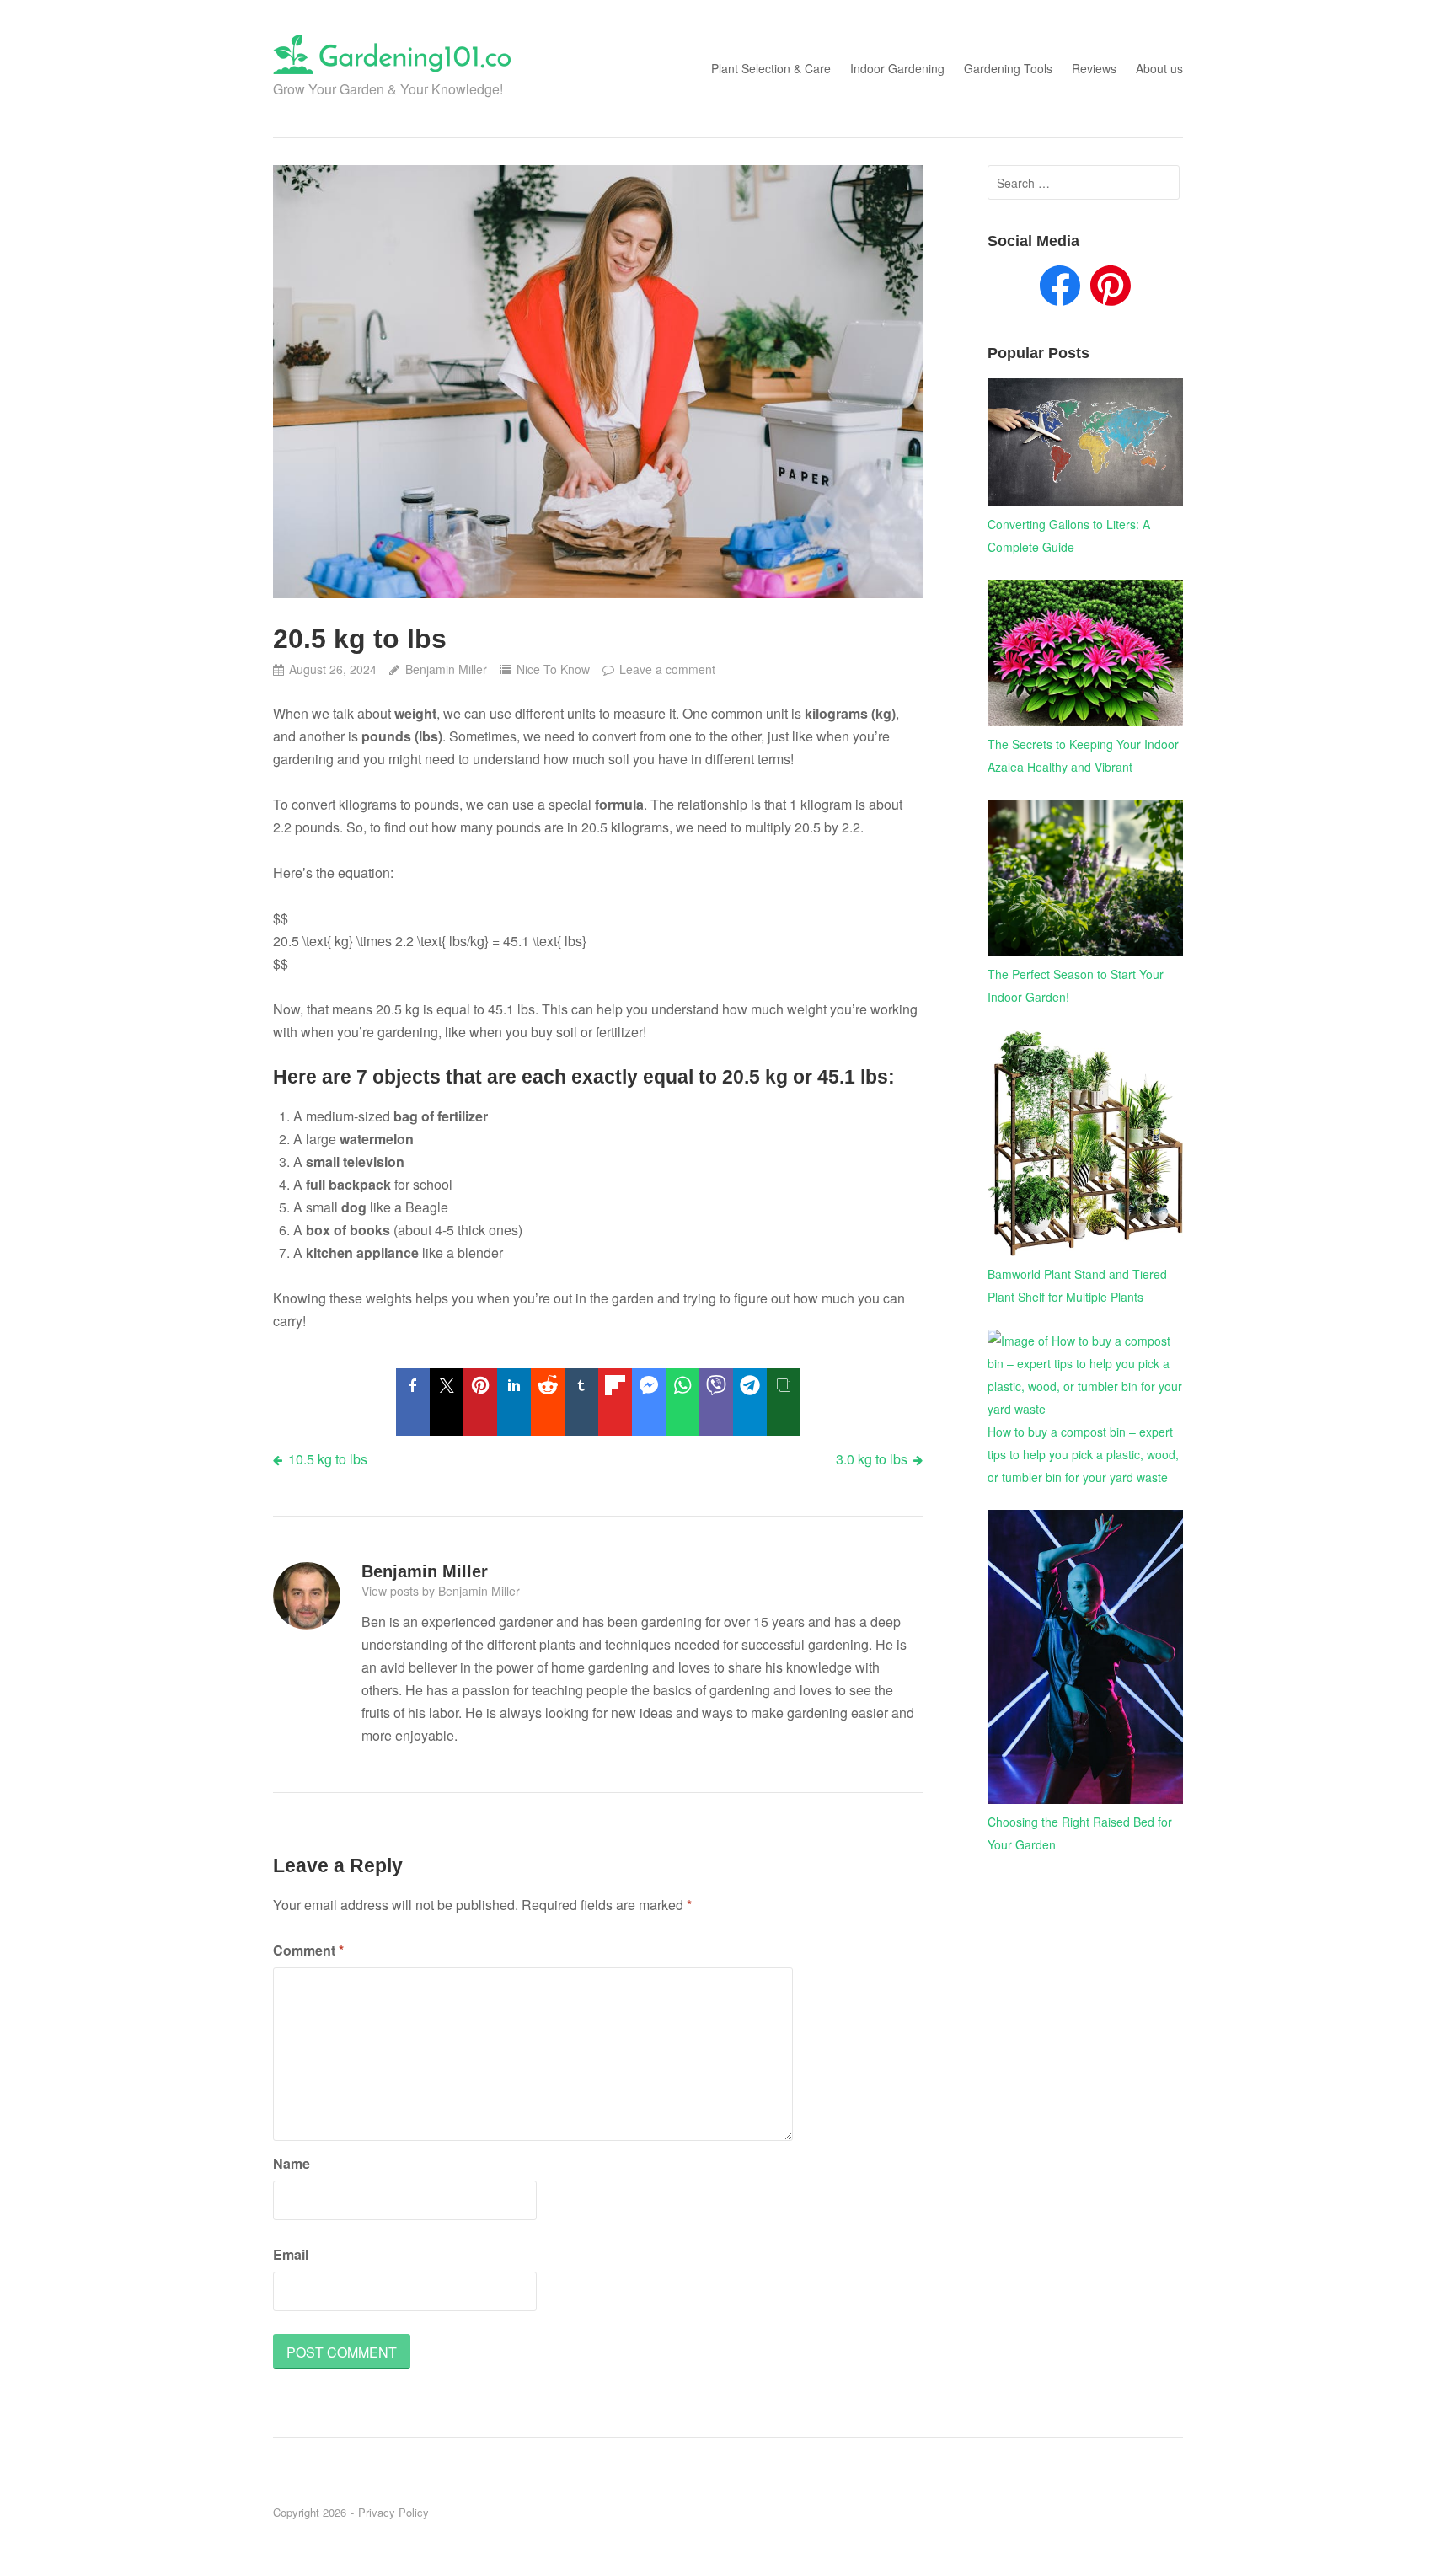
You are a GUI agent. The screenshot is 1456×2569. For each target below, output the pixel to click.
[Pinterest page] (1111, 289)
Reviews (1094, 68)
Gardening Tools (1008, 68)
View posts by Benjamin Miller (441, 1591)
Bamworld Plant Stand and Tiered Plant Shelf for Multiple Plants (1077, 1285)
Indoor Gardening (897, 68)
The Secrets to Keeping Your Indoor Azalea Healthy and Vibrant (1083, 755)
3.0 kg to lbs (872, 1459)
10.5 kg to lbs (328, 1459)
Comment (308, 1950)
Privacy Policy (393, 2512)
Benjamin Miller (446, 669)
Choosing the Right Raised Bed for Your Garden (1080, 1833)
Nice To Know (553, 669)
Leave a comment (667, 669)
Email (291, 2254)
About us (1159, 68)
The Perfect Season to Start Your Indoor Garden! (1076, 985)
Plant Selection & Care (771, 68)
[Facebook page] (1060, 289)
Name (292, 2163)
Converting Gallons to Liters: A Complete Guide (1069, 535)
